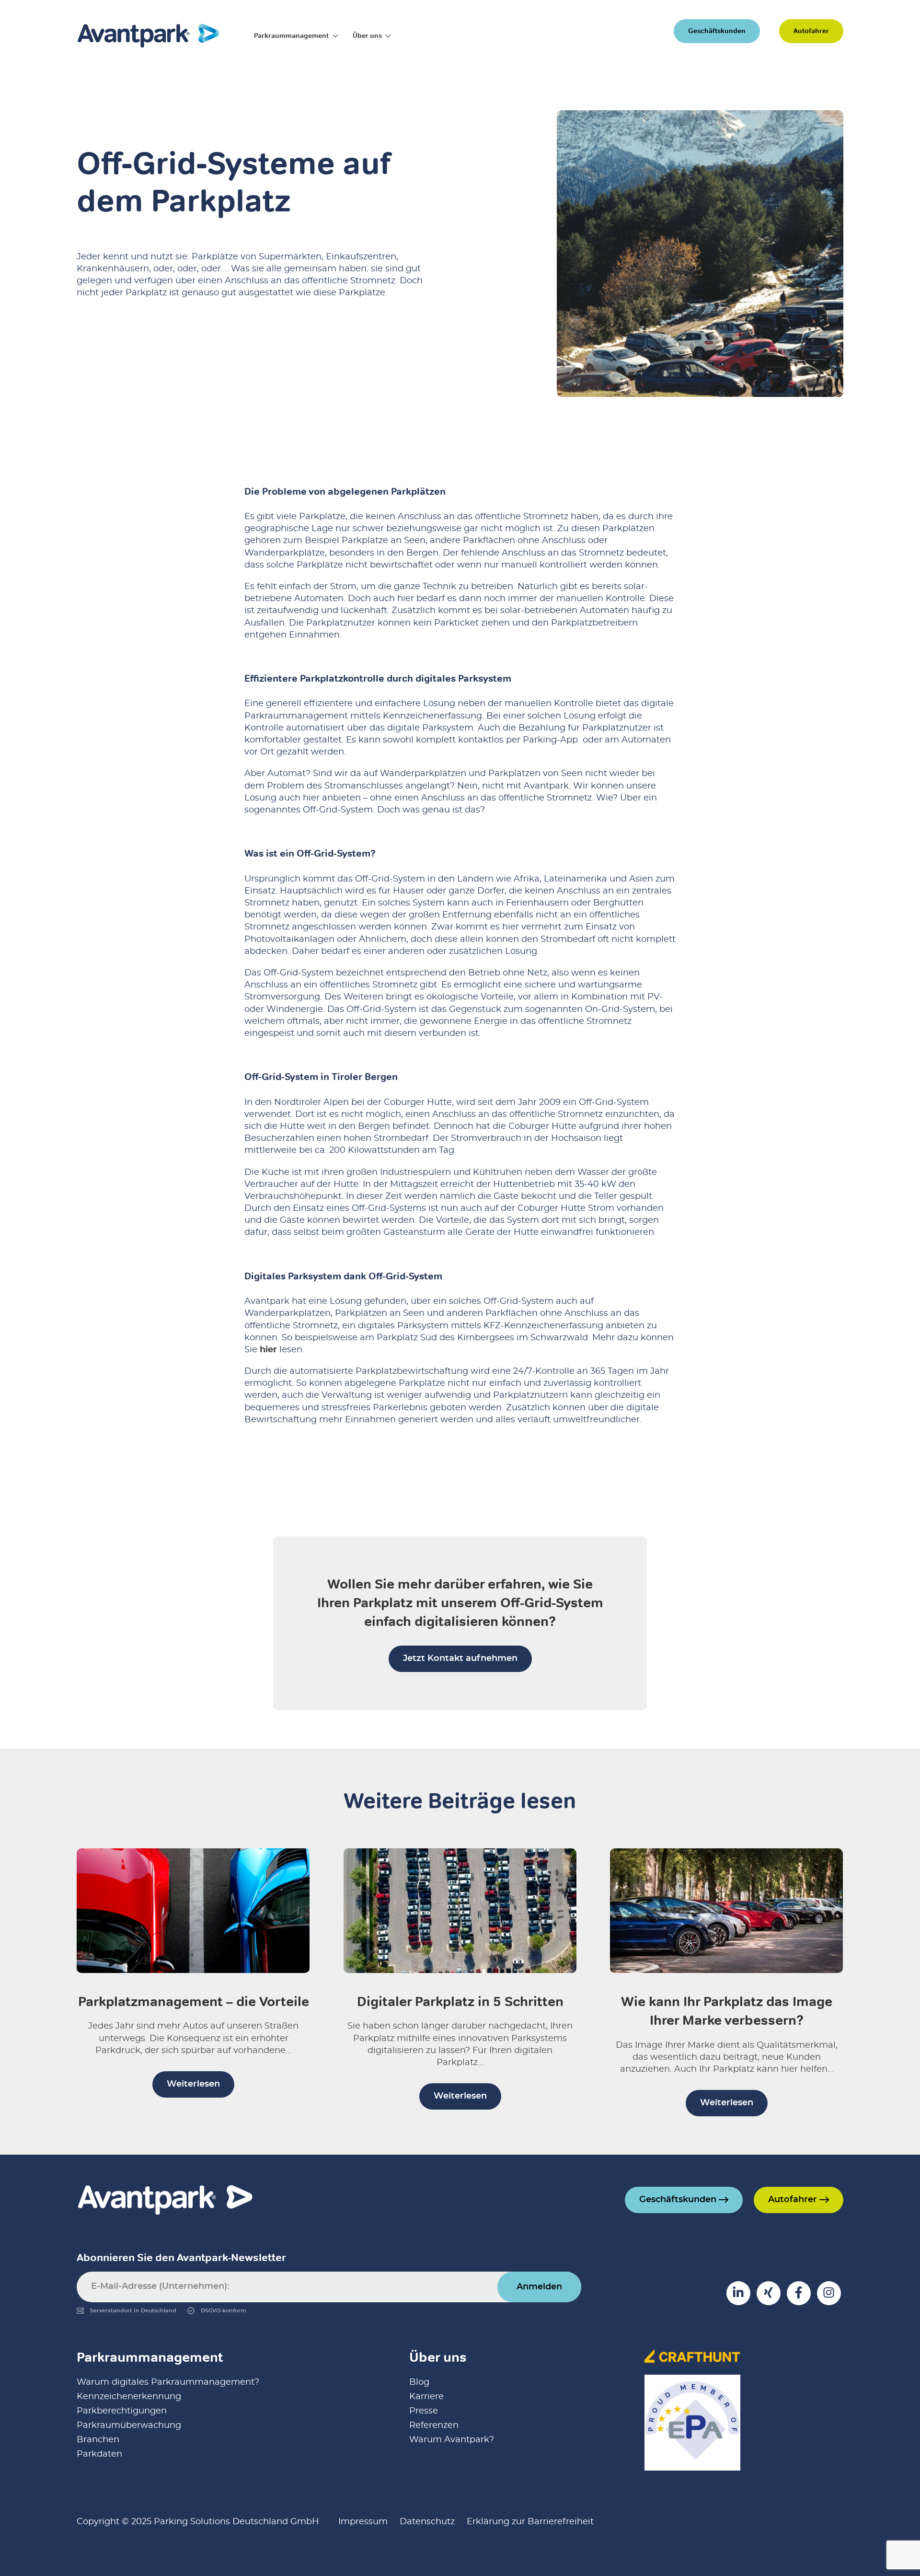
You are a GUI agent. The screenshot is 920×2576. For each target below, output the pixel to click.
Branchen (98, 2440)
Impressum (363, 2522)
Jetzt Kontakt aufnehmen (460, 1659)
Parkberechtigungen (122, 2411)
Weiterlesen (193, 2084)
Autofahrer (811, 31)
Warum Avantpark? (452, 2440)
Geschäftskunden (717, 31)
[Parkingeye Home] (149, 35)
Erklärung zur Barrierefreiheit (530, 2522)
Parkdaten (99, 2454)
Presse (424, 2411)
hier (268, 1350)
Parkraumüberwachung (129, 2425)
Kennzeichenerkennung (129, 2397)
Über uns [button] (367, 35)
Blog (419, 2382)
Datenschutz (427, 2522)
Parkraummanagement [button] (291, 35)
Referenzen (434, 2425)
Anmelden (539, 2287)
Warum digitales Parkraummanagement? (168, 2382)
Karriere (426, 2397)
